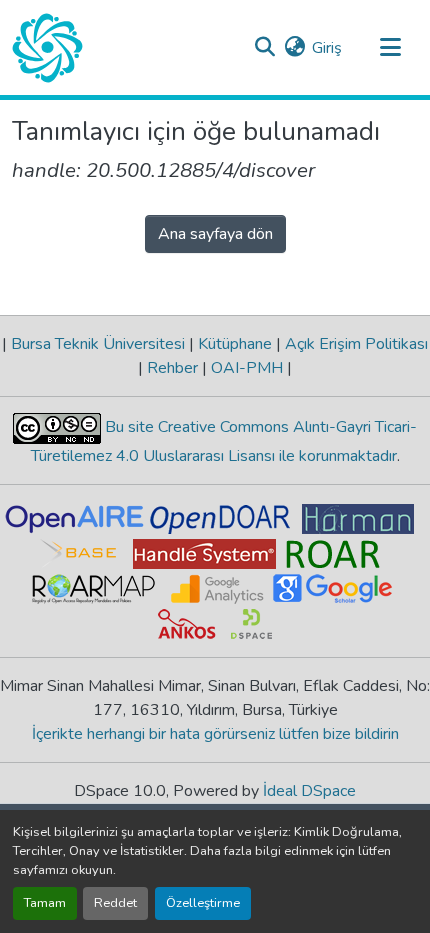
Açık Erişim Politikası (354, 344)
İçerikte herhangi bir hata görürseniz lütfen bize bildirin (215, 734)
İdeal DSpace (309, 791)
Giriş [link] (327, 48)
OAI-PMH (247, 368)
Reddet (115, 903)
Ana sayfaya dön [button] (215, 234)
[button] (47, 48)
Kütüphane (235, 344)
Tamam (45, 903)
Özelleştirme (203, 903)
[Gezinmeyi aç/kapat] (390, 48)
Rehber (172, 368)
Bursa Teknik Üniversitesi (98, 344)
